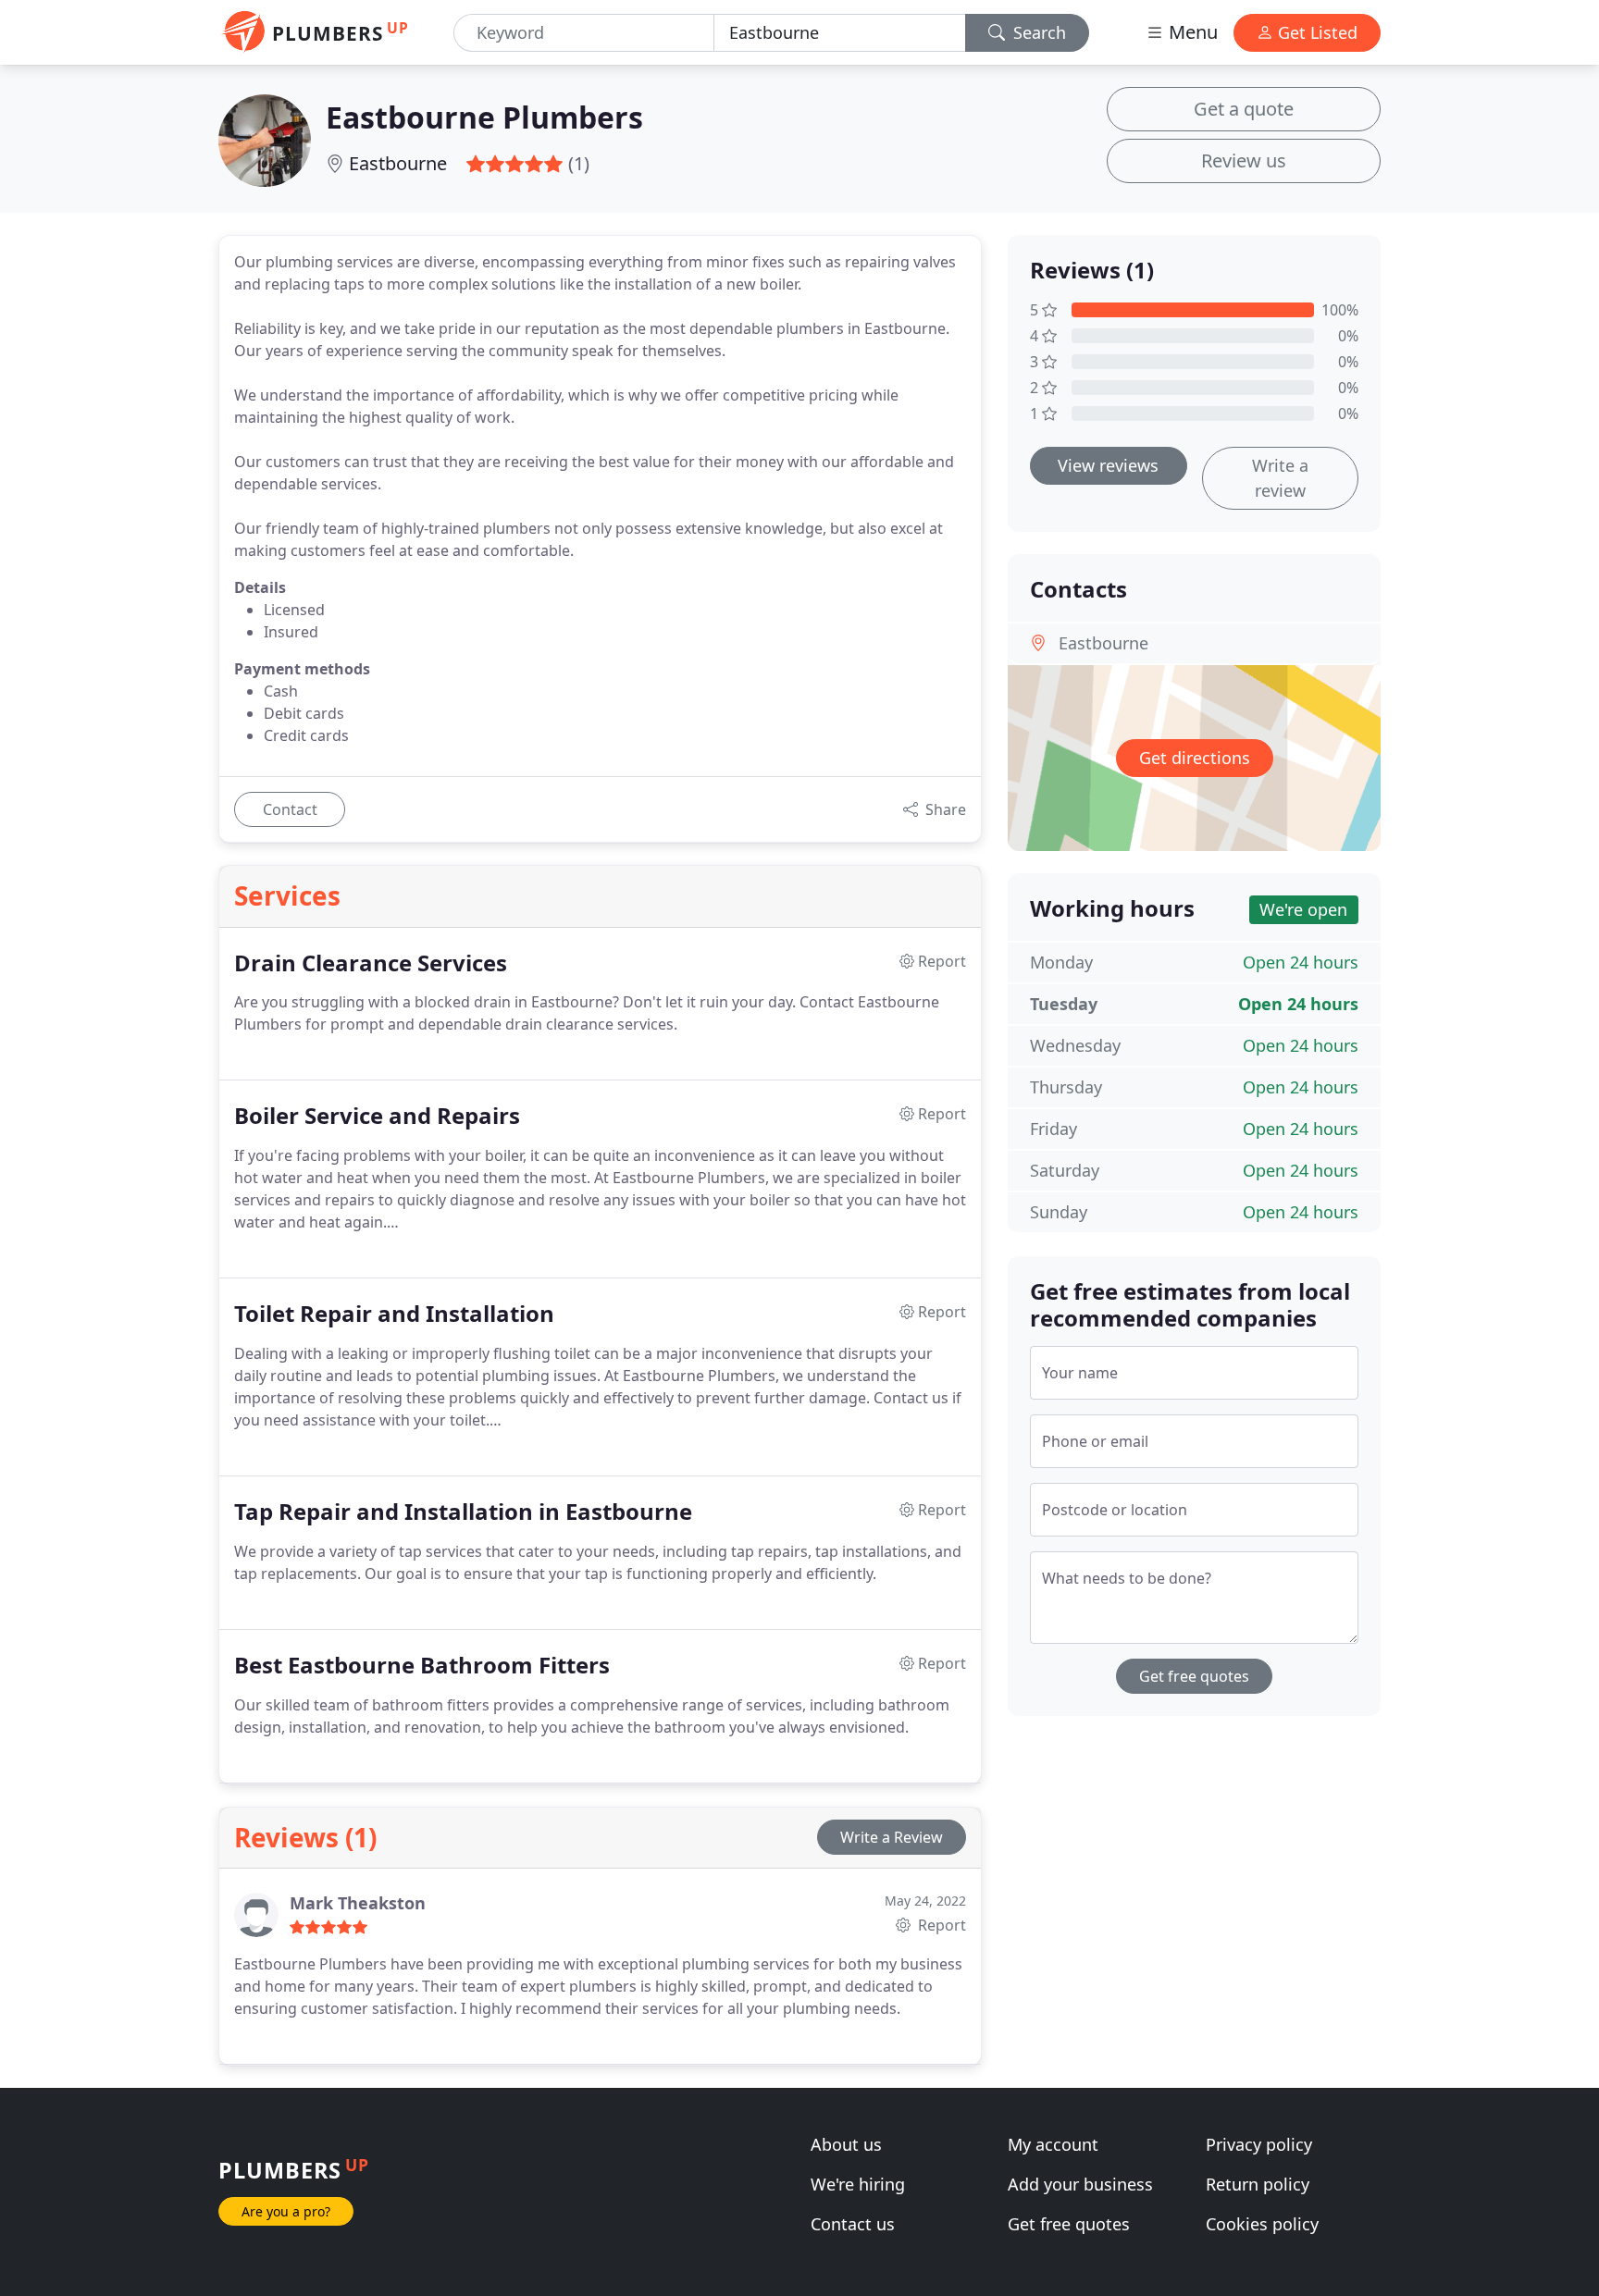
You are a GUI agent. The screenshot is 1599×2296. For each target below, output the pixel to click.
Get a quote (1244, 109)
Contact (290, 809)
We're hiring (858, 2184)
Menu (1191, 32)
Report (940, 1925)
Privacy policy (1259, 2144)
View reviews (1108, 465)
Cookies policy (1262, 2224)
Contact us (853, 2224)
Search (1037, 32)
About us (846, 2144)
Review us (1244, 160)
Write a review (1280, 478)
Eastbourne (398, 163)
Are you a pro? (286, 2211)
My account (1053, 2144)
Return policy (1258, 2184)
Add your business (1080, 2184)
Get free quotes (1194, 1676)
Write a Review (892, 1837)
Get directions (1195, 758)
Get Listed (1315, 32)
